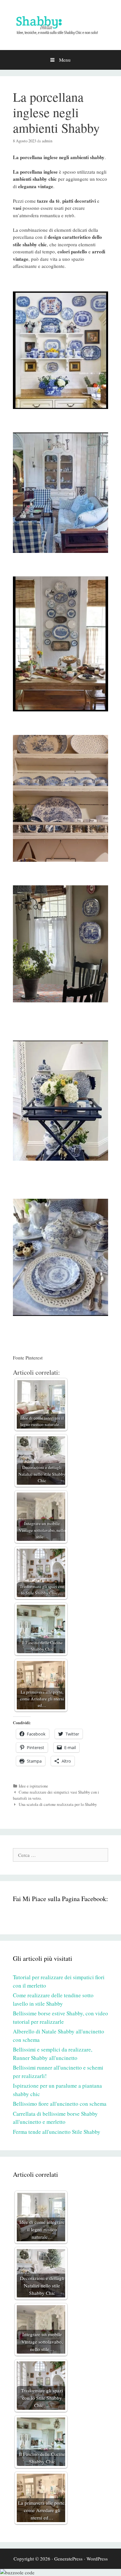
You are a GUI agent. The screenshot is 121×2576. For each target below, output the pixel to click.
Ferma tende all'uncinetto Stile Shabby (57, 2132)
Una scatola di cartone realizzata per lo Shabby (58, 1804)
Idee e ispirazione (33, 1786)
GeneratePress (68, 2559)
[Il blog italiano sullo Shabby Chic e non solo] (60, 24)
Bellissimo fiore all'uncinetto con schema (60, 2104)
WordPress (97, 2559)
